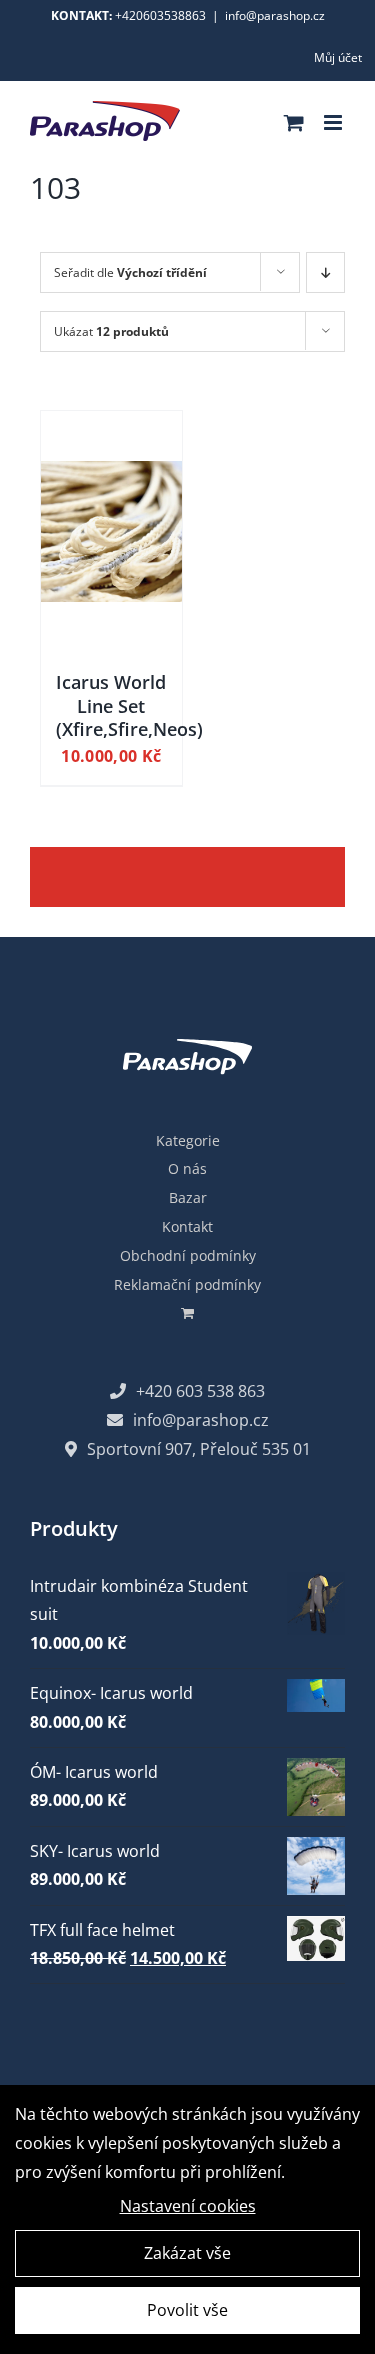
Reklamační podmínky (187, 1284)
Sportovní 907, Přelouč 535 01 (199, 1449)
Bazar (188, 1197)
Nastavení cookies (188, 2206)
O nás (187, 1168)
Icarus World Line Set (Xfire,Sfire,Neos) (129, 705)
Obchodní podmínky (188, 1255)
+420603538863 (160, 15)
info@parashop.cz (275, 15)
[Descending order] (325, 272)
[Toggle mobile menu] (334, 122)
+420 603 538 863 (200, 1391)
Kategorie (188, 1140)
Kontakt (187, 1226)
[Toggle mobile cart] (294, 122)
